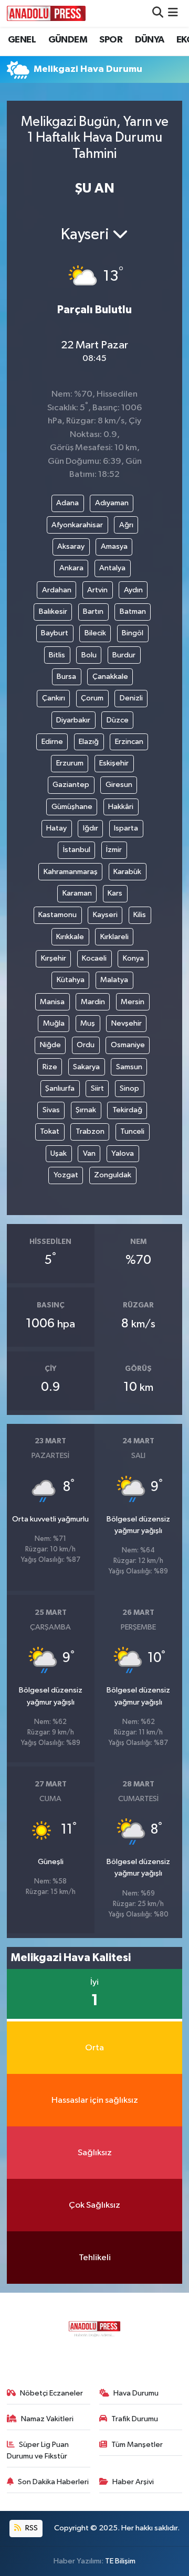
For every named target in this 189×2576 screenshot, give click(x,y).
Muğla (54, 1023)
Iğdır (91, 828)
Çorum (92, 698)
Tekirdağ (127, 1110)
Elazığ (89, 742)
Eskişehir (114, 763)
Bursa (66, 677)
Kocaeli (94, 958)
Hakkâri (121, 807)
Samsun (129, 1067)
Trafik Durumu (135, 2419)
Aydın (133, 590)
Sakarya (86, 1067)
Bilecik (95, 633)
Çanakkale (110, 677)
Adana (67, 503)
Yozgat (66, 1175)
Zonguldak (113, 1175)
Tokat (50, 1131)
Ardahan (57, 590)
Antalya (112, 568)
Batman (133, 611)
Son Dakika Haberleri (53, 2482)
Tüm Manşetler (137, 2445)
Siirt (97, 1088)
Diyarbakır (73, 720)
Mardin (93, 1002)
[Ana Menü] (173, 13)
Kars (115, 893)
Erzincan (129, 742)
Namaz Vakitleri (47, 2419)
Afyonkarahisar (77, 525)
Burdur (124, 655)
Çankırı (54, 698)
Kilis (140, 915)
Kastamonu (57, 915)
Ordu (86, 1045)
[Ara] (158, 13)
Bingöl (133, 633)
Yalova (123, 1153)
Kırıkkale (70, 937)
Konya (133, 958)
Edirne (52, 742)
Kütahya (71, 980)
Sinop (129, 1088)
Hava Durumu (136, 2393)
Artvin (97, 590)
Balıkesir (53, 611)
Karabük (127, 872)
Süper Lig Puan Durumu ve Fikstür (38, 2450)
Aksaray (71, 546)
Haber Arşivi (133, 2482)
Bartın (93, 611)
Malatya (114, 980)
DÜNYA (150, 40)
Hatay (56, 828)
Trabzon (90, 1131)
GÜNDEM (68, 40)
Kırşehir (54, 958)
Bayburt (55, 633)
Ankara (71, 568)
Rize (50, 1067)
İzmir (114, 850)
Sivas (51, 1110)
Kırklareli (114, 937)
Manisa (52, 1002)
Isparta (126, 828)
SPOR (111, 40)
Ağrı (126, 525)
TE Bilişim (120, 2561)
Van (89, 1153)
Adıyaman (112, 503)
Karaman (77, 893)
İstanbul (77, 850)
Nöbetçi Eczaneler (51, 2393)
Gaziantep (71, 785)
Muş (88, 1023)
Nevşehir (127, 1023)
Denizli (131, 698)
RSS (31, 2528)
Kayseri (105, 915)
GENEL (22, 40)
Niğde (50, 1045)
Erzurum (70, 763)
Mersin (133, 1002)
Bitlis (57, 655)
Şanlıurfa (60, 1088)
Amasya (114, 546)
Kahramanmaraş (71, 872)
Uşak (59, 1153)
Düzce (118, 720)
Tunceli (132, 1131)
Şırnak (86, 1110)
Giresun (119, 785)
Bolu (89, 655)
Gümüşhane (72, 807)
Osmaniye (128, 1045)
